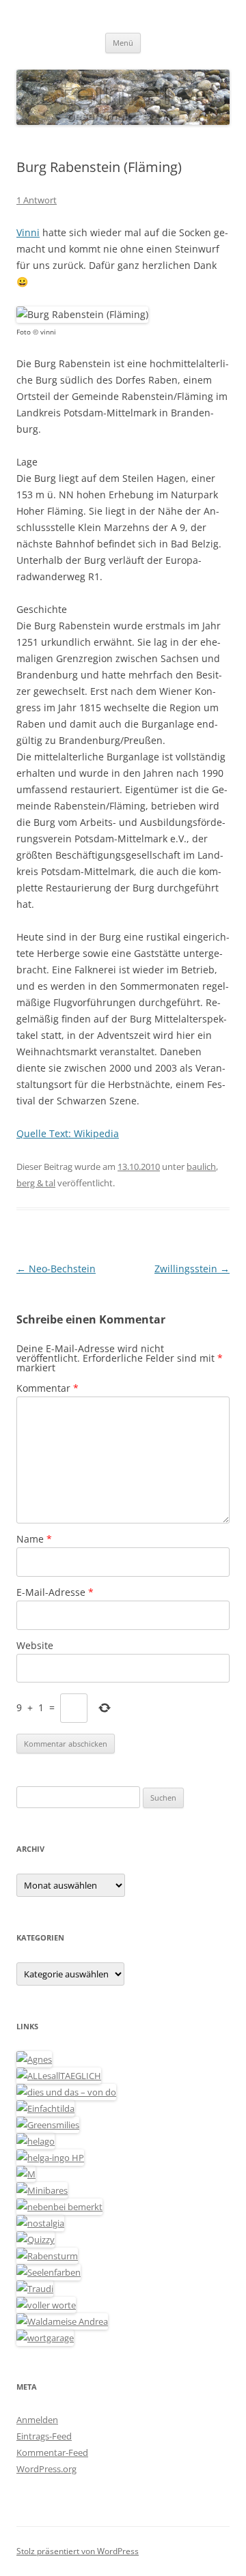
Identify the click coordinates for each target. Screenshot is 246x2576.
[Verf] (45, 2338)
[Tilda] (45, 2108)
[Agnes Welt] (34, 2059)
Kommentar (47, 1388)
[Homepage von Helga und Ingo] (50, 2158)
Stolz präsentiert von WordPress (78, 2551)
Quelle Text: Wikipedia (68, 1133)
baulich (201, 1167)
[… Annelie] (59, 2207)
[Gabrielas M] (26, 2174)
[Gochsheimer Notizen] (36, 2141)
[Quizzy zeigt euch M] (36, 2239)
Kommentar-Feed (52, 2452)
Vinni (28, 232)
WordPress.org (46, 2469)
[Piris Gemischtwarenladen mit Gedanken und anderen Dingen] (46, 2305)
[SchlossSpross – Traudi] (35, 2289)
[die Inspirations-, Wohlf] (49, 2272)
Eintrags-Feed (44, 2436)
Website (35, 1645)
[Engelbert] (59, 2076)
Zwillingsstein (192, 1269)
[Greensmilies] (48, 2125)
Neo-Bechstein (56, 1269)
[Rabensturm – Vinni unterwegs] (47, 2256)
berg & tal (36, 1183)
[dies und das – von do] (66, 2092)
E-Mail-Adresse (55, 1592)
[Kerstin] (40, 2223)
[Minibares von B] (42, 2190)
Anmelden (37, 2420)
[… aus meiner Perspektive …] (62, 2321)
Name (34, 1539)
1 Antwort (37, 200)
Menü (123, 43)
